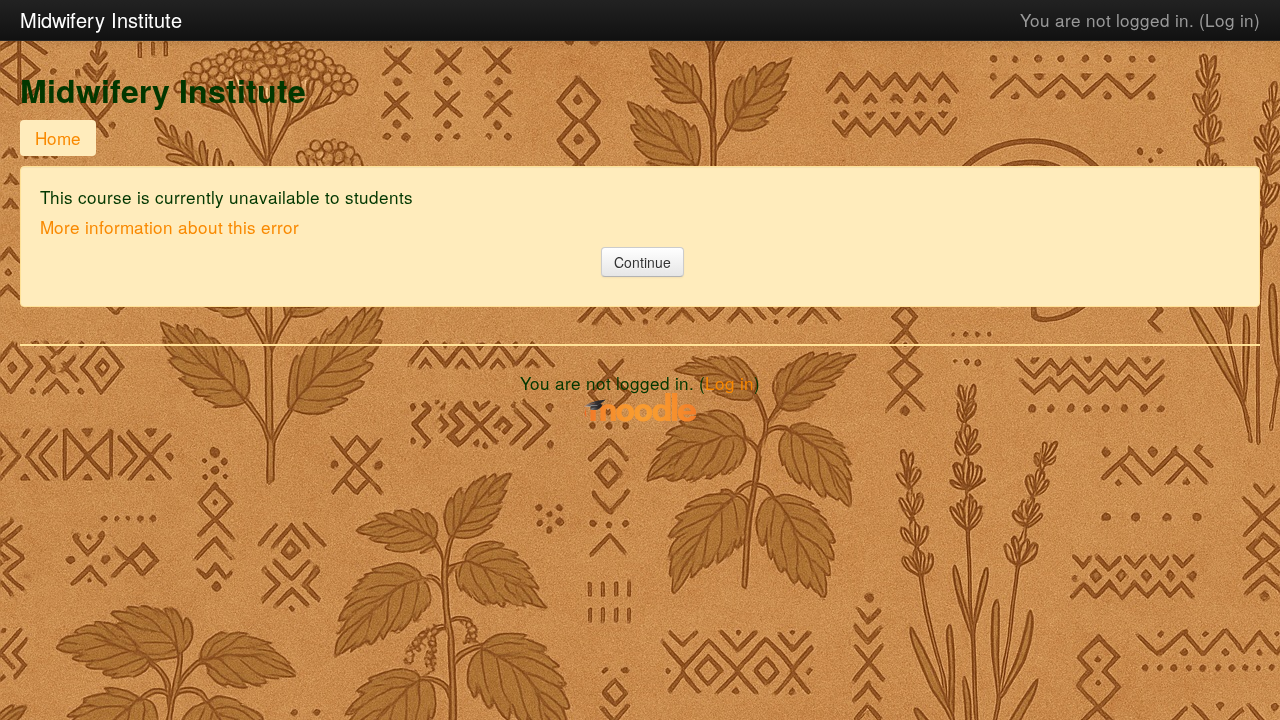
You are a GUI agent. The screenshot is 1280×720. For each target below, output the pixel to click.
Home (58, 137)
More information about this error (169, 226)
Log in (1229, 19)
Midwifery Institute (101, 19)
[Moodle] (640, 405)
